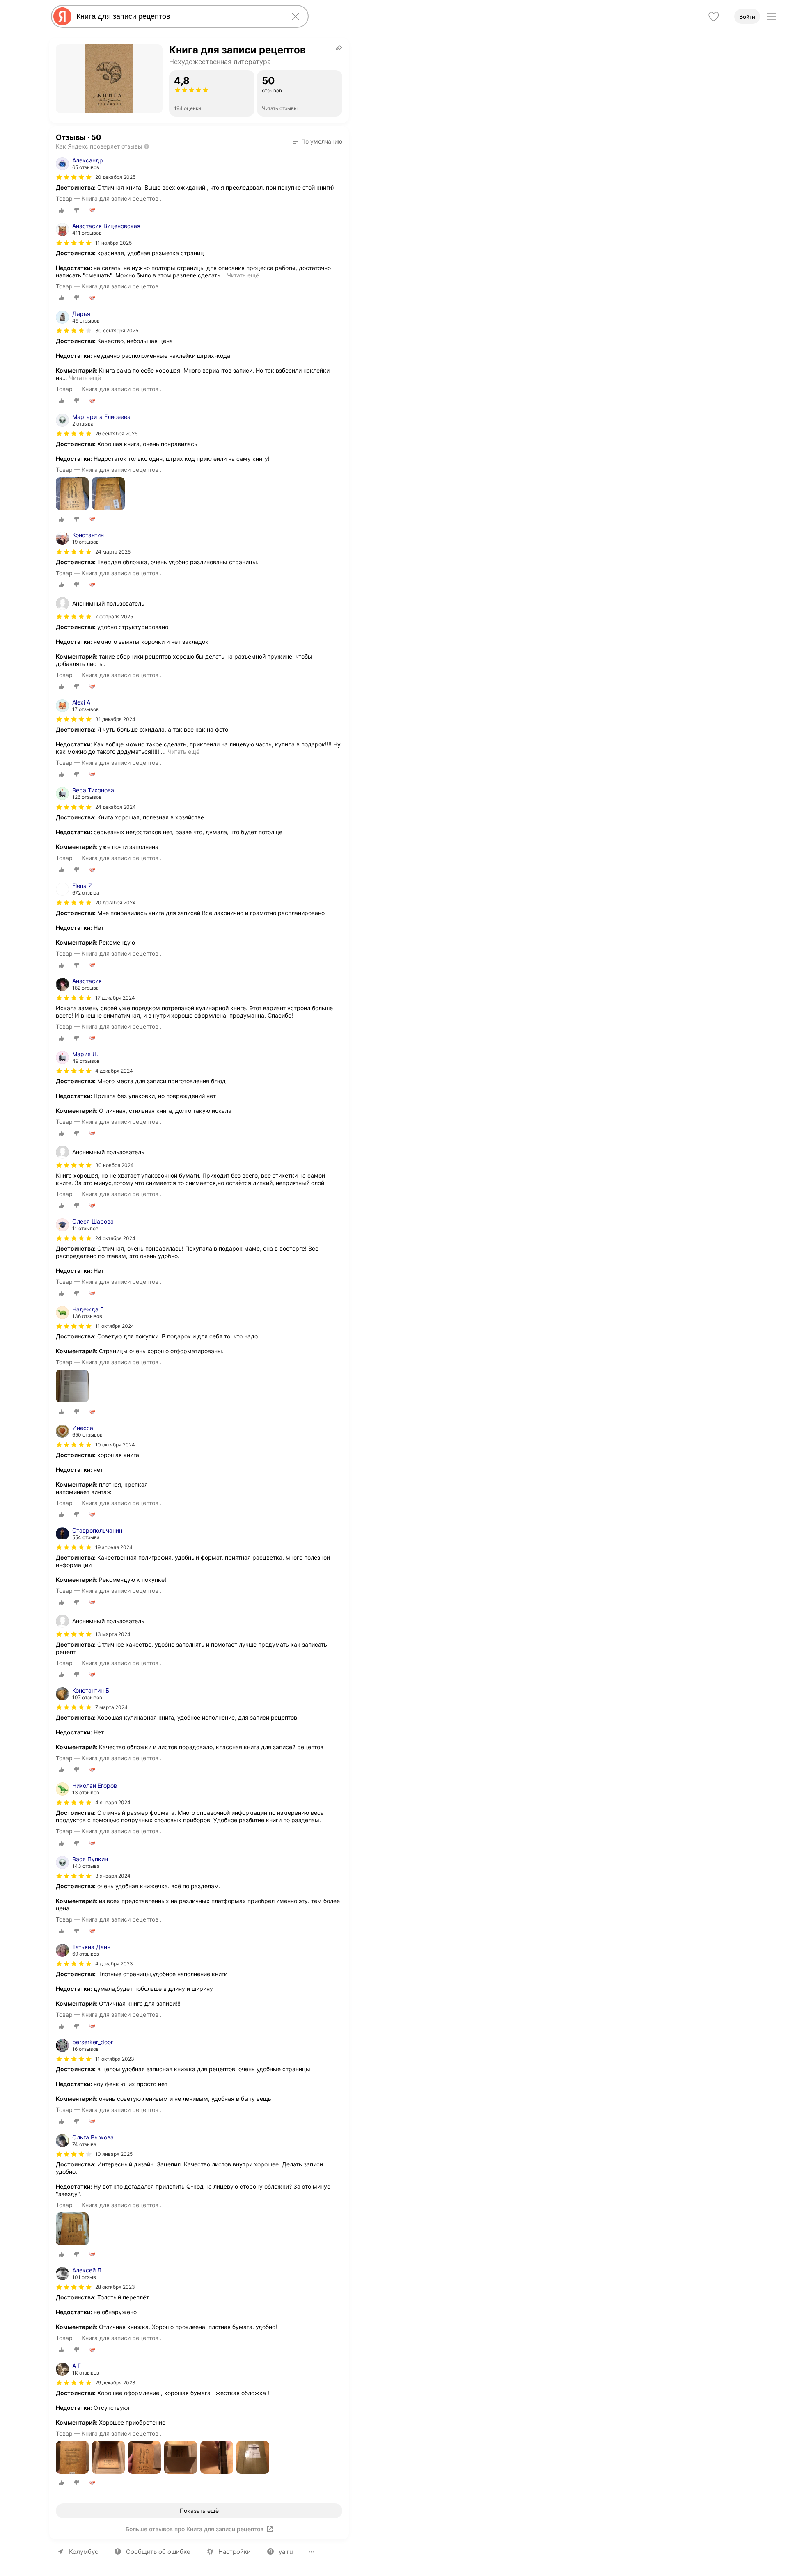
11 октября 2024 (115, 1326)
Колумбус (84, 2552)
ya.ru (286, 2552)
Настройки (235, 2552)
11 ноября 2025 (113, 243)
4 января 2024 (113, 1802)
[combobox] (178, 16)
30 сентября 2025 (117, 331)
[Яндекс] (62, 16)
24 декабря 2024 (116, 807)
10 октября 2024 (115, 1445)
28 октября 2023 (115, 2287)
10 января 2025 (114, 2154)
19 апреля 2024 (114, 1547)
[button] (318, 142)
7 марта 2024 (111, 1707)
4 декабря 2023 (114, 1964)
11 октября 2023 (115, 2059)
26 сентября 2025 (116, 434)
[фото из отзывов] (72, 494)
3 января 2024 (113, 1876)
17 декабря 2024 (115, 998)
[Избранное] (714, 16)
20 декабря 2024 (116, 903)
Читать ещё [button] (243, 275)
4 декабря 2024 (114, 1071)
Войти (747, 17)
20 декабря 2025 (115, 177)
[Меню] (772, 16)
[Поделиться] (339, 48)
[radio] (62, 210)
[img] (74, 177)
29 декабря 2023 (115, 2383)
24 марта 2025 (113, 552)
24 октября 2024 (115, 1238)
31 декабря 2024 (115, 719)
